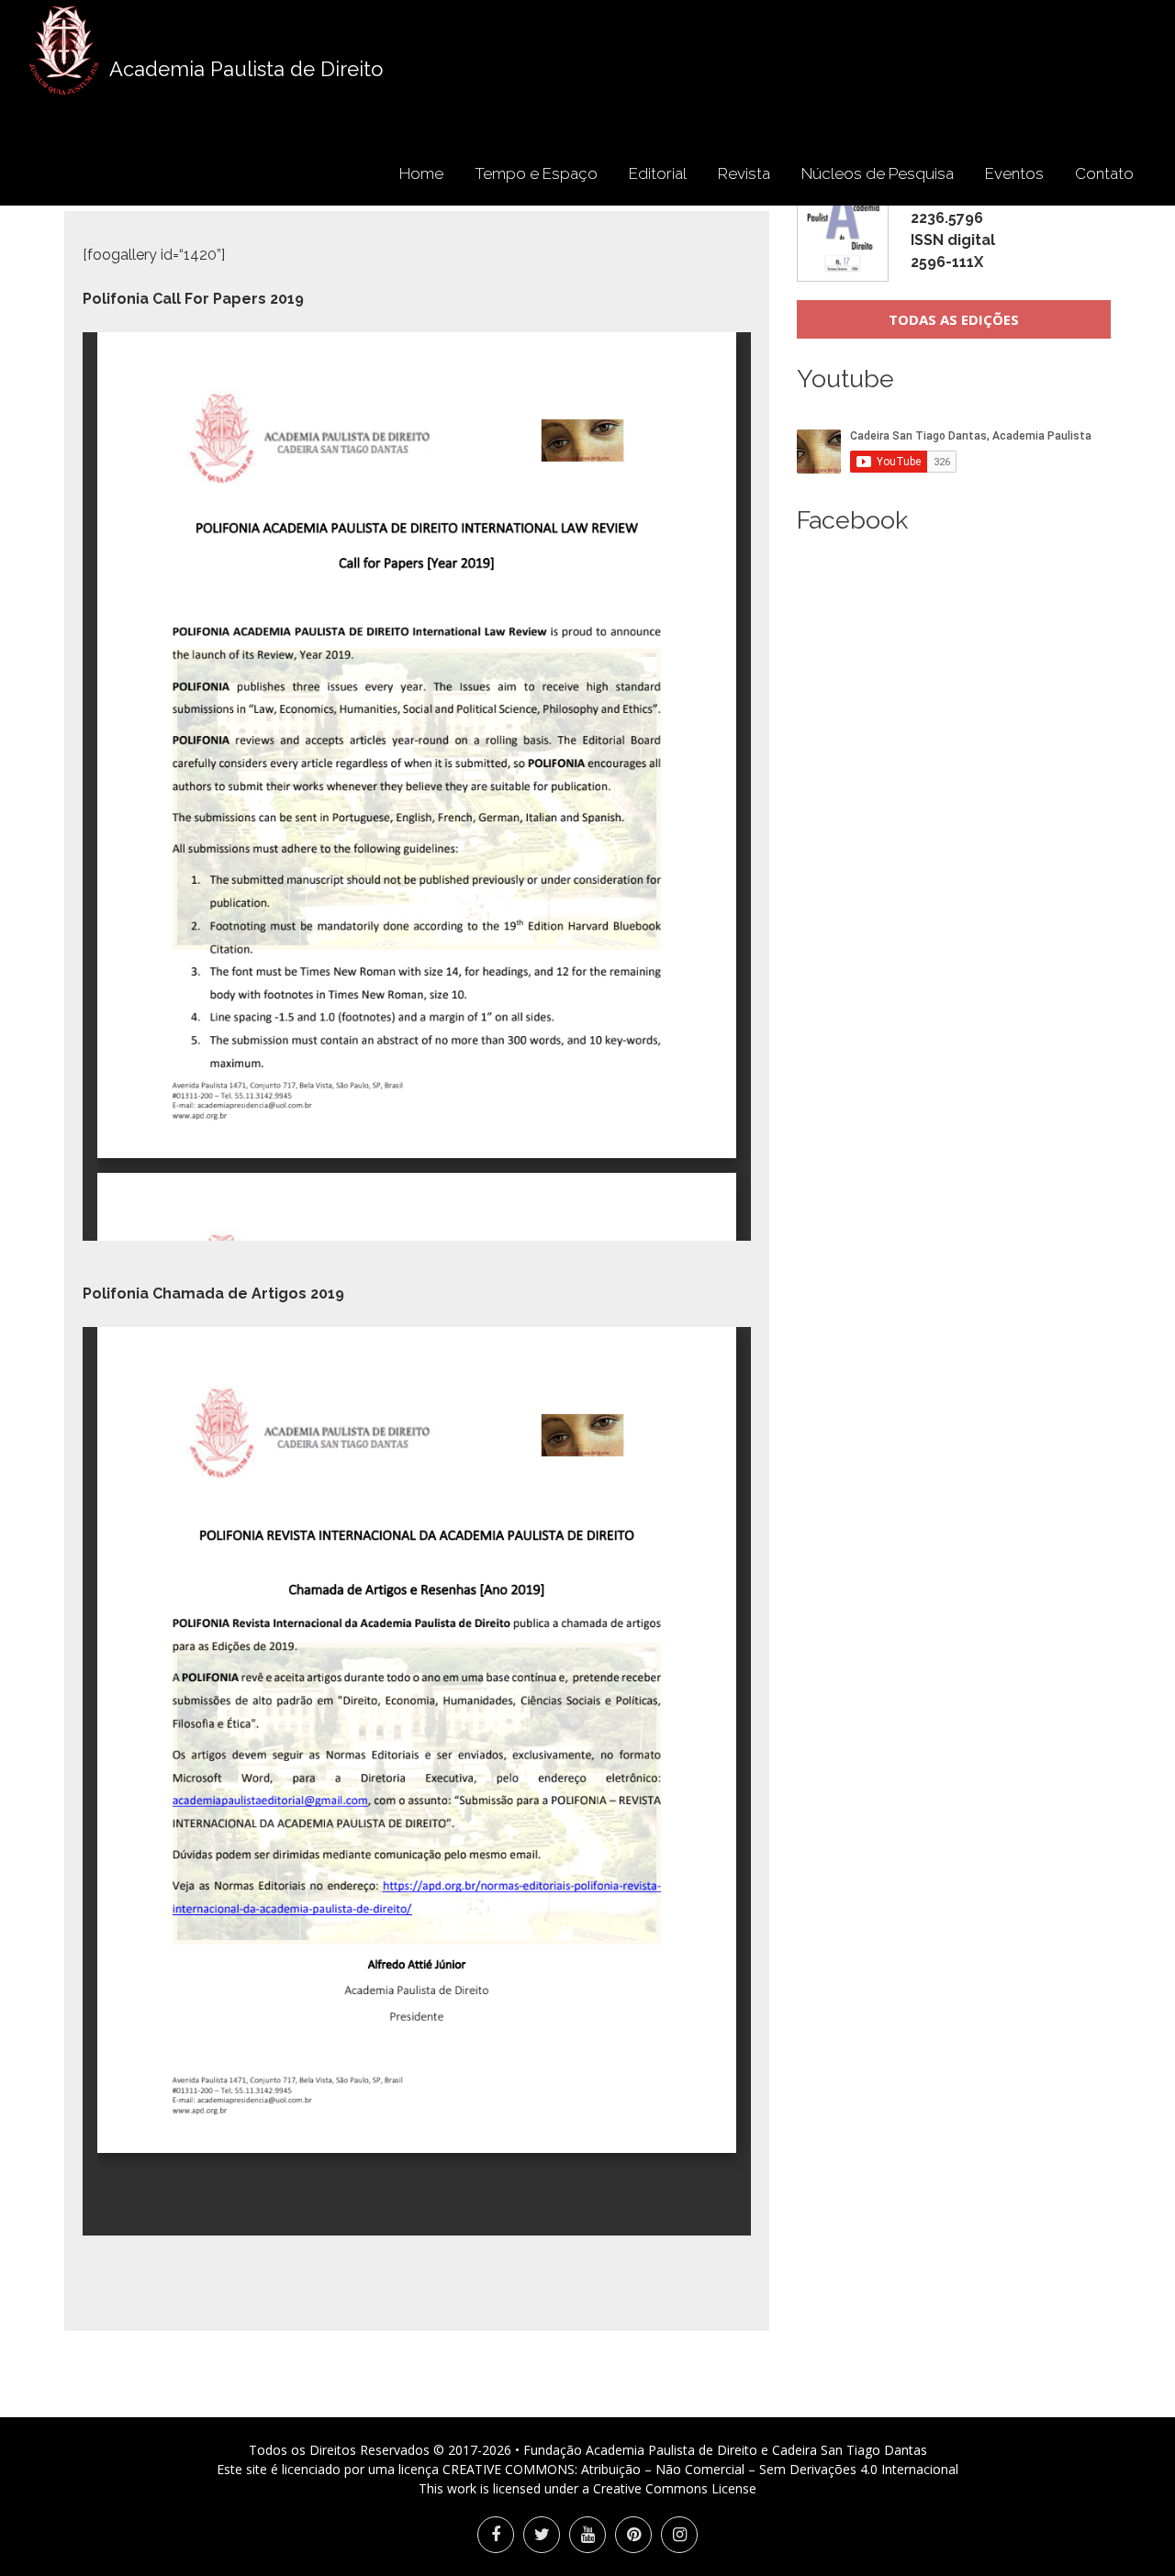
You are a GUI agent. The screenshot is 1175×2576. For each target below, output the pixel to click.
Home (421, 173)
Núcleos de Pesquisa (878, 173)
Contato (1104, 173)
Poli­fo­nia (116, 299)
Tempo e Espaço (536, 173)
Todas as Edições (954, 319)
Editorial (658, 173)
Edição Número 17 (973, 218)
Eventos (1014, 173)
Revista (744, 173)
